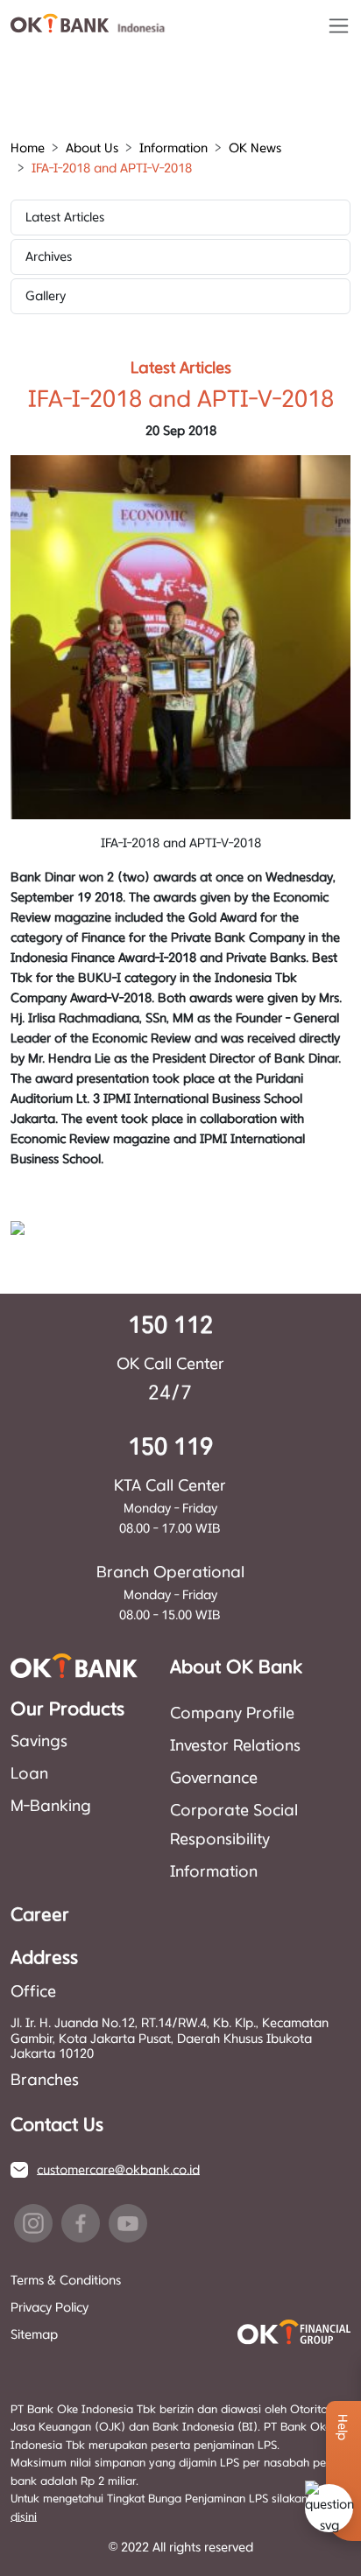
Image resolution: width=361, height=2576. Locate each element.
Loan (29, 1774)
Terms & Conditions (66, 2281)
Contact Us (57, 2125)
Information (214, 1872)
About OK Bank (236, 1667)
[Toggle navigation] (339, 26)
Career (40, 1915)
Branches (45, 2081)
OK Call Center (170, 1365)
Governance (214, 1779)
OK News (255, 148)
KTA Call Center (170, 1486)
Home (28, 148)
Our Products (67, 1709)
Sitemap (34, 2335)
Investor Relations (235, 1746)
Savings (39, 1742)
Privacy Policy (50, 2308)
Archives (49, 257)
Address (44, 1958)
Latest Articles (65, 218)
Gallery (46, 296)
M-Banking (51, 1807)
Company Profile (232, 1714)
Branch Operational (170, 1573)
